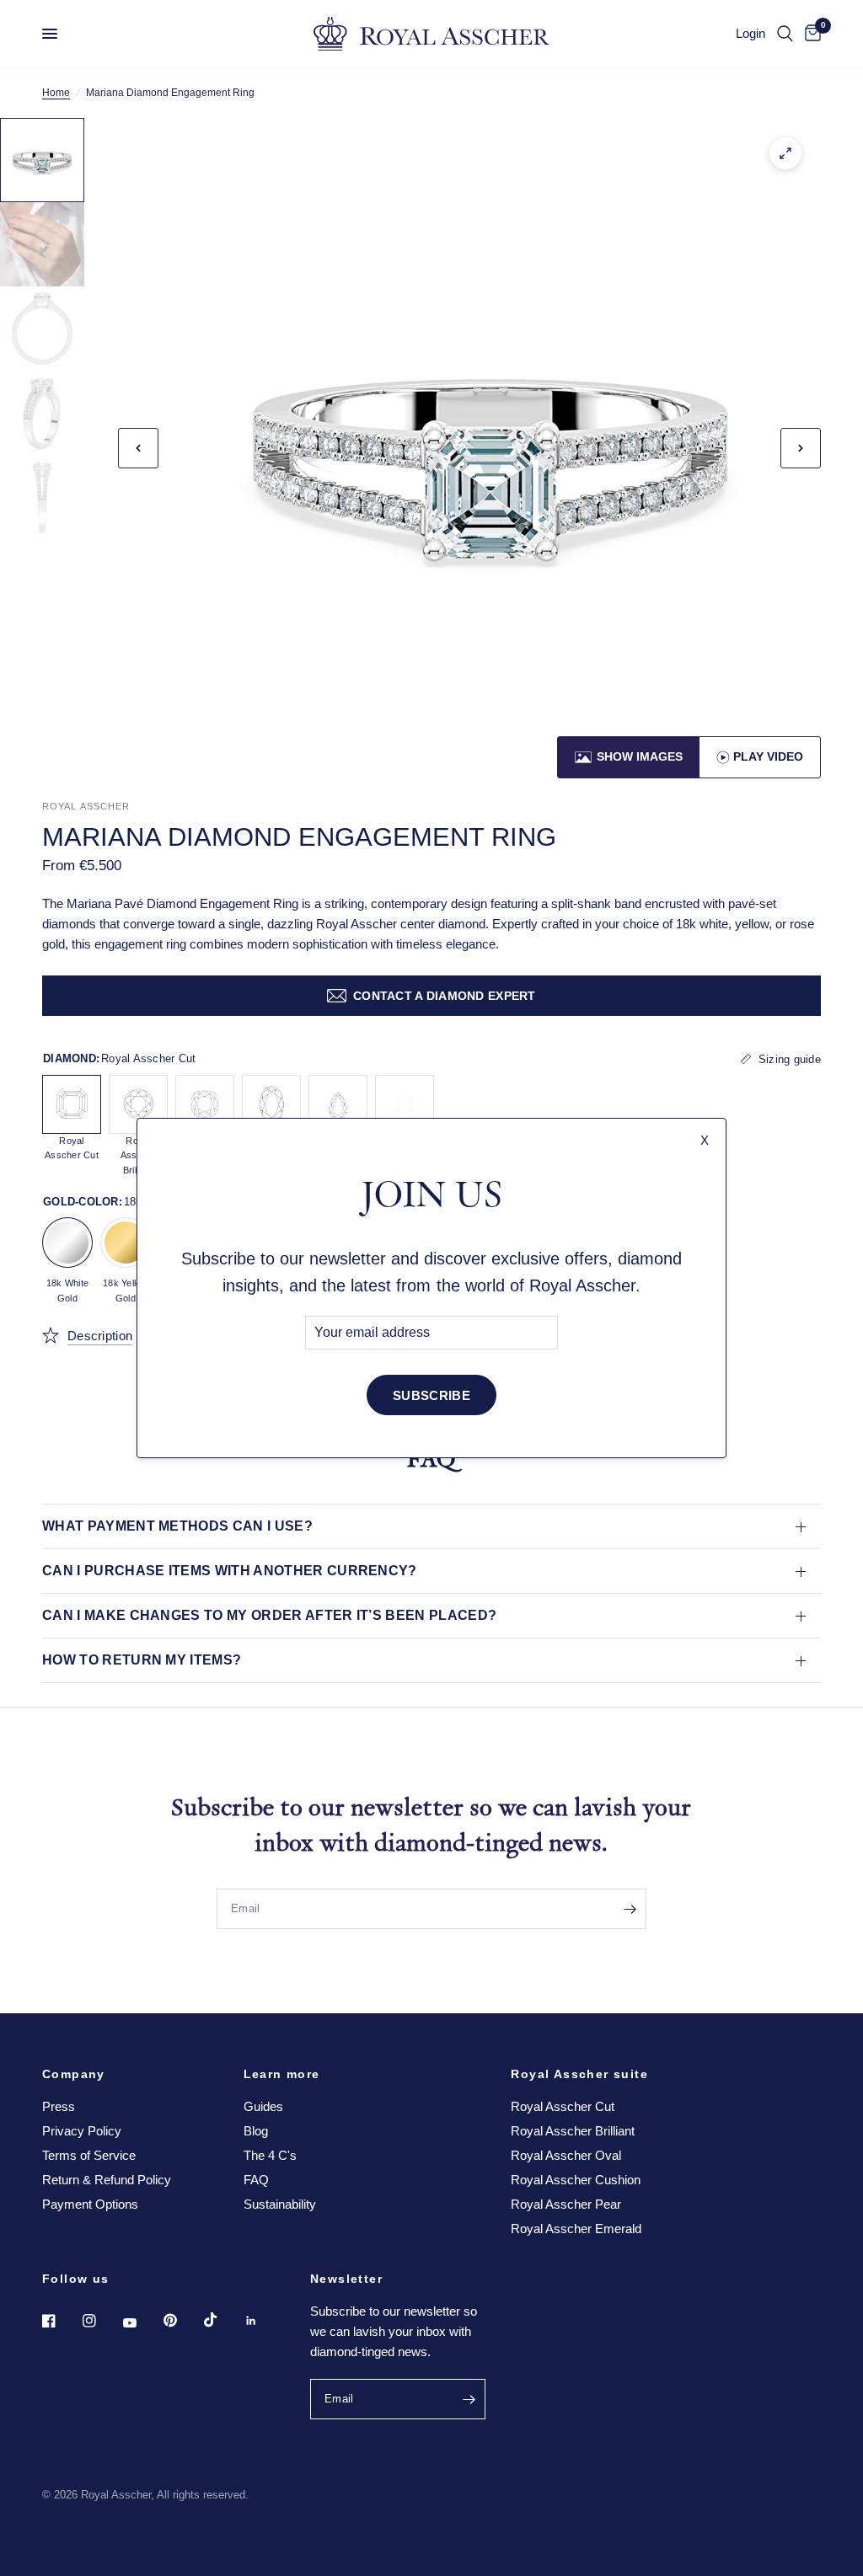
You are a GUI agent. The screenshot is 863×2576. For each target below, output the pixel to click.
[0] (810, 34)
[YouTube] (142, 2323)
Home (56, 93)
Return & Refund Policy (107, 2180)
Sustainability (280, 2204)
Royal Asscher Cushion (576, 2180)
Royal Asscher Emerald (576, 2229)
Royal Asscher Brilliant (573, 2131)
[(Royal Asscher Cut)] (785, 153)
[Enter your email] (630, 1909)
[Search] (785, 34)
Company (74, 2074)
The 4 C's (270, 2155)
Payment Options (90, 2204)
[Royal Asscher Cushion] (205, 1104)
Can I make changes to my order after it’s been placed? (269, 1615)
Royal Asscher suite (579, 2074)
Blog (256, 2131)
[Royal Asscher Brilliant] (138, 1104)
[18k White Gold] (67, 1243)
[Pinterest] (182, 2321)
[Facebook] (61, 2321)
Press (59, 2106)
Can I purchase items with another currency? (230, 1571)
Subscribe (431, 1395)
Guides (263, 2106)
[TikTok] (222, 2320)
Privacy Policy (82, 2131)
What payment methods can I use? (177, 1526)
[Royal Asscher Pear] (338, 1104)
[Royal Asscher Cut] (72, 1104)
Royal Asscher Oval (566, 2155)
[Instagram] (101, 2321)
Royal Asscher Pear (566, 2204)
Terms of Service (89, 2155)
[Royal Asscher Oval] (271, 1104)
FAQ (256, 2180)
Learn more (282, 2074)
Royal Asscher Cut (563, 2106)
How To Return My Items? (142, 1660)
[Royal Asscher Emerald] (405, 1104)
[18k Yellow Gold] (126, 1243)
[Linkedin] (263, 2321)
